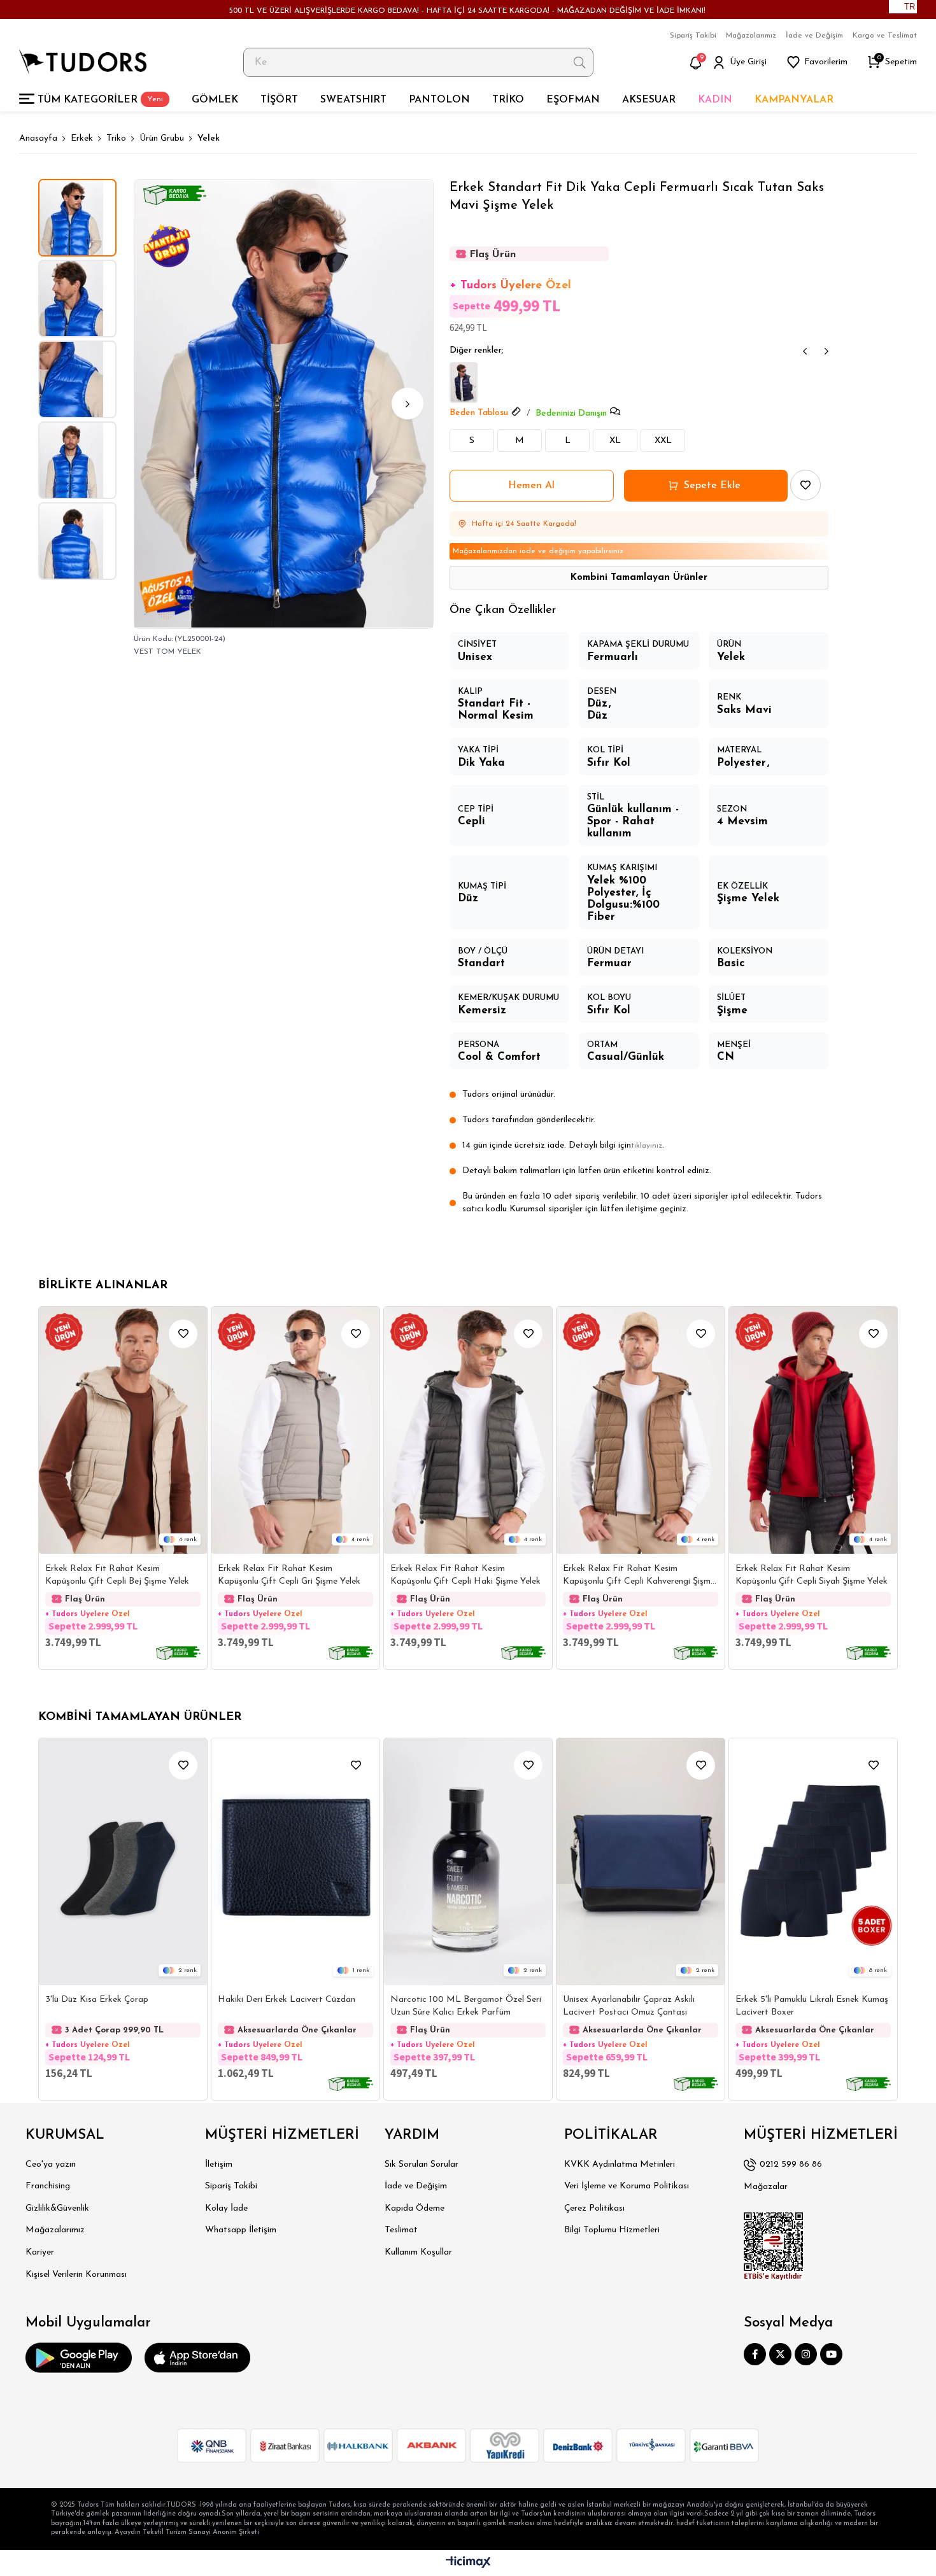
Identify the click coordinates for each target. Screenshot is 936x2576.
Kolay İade (226, 2208)
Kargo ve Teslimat (885, 36)
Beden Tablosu (479, 413)
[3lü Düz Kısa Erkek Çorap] (123, 1862)
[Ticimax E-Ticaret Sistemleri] (468, 2563)
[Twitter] (780, 2354)
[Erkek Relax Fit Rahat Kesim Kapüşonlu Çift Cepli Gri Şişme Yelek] (295, 1430)
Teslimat (401, 2230)
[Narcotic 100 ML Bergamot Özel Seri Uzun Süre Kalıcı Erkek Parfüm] (468, 1862)
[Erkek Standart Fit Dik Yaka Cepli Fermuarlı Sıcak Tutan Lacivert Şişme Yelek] (464, 383)
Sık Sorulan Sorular (422, 2164)
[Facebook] (755, 2354)
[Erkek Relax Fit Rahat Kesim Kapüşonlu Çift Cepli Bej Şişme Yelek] (123, 1430)
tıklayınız (647, 1146)
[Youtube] (831, 2354)
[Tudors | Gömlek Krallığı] (83, 62)
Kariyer (40, 2252)
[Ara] (580, 62)
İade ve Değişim (814, 36)
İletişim (219, 2164)
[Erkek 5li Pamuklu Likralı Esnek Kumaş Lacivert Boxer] (813, 1862)
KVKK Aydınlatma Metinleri (620, 2164)
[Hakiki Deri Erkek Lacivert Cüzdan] (295, 1862)
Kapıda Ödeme (415, 2208)
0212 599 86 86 (791, 2164)
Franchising (48, 2186)
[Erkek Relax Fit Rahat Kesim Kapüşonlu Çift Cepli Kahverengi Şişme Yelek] (641, 1430)
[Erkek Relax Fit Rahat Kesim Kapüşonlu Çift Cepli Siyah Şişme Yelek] (813, 1430)
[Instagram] (806, 2354)
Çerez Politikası (594, 2208)
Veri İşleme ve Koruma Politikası (627, 2186)
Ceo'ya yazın (51, 2164)
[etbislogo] (774, 2246)
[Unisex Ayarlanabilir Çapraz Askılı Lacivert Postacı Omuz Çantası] (641, 1862)
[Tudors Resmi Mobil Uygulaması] (79, 2358)
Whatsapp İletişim (241, 2230)
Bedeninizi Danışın (571, 413)
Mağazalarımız (751, 36)
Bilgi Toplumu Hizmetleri (612, 2230)
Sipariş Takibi (693, 36)
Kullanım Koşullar (418, 2252)
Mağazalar (766, 2187)
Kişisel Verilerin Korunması (76, 2275)
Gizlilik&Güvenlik (57, 2208)
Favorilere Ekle (183, 1334)
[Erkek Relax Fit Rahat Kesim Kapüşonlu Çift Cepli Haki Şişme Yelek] (468, 1430)
